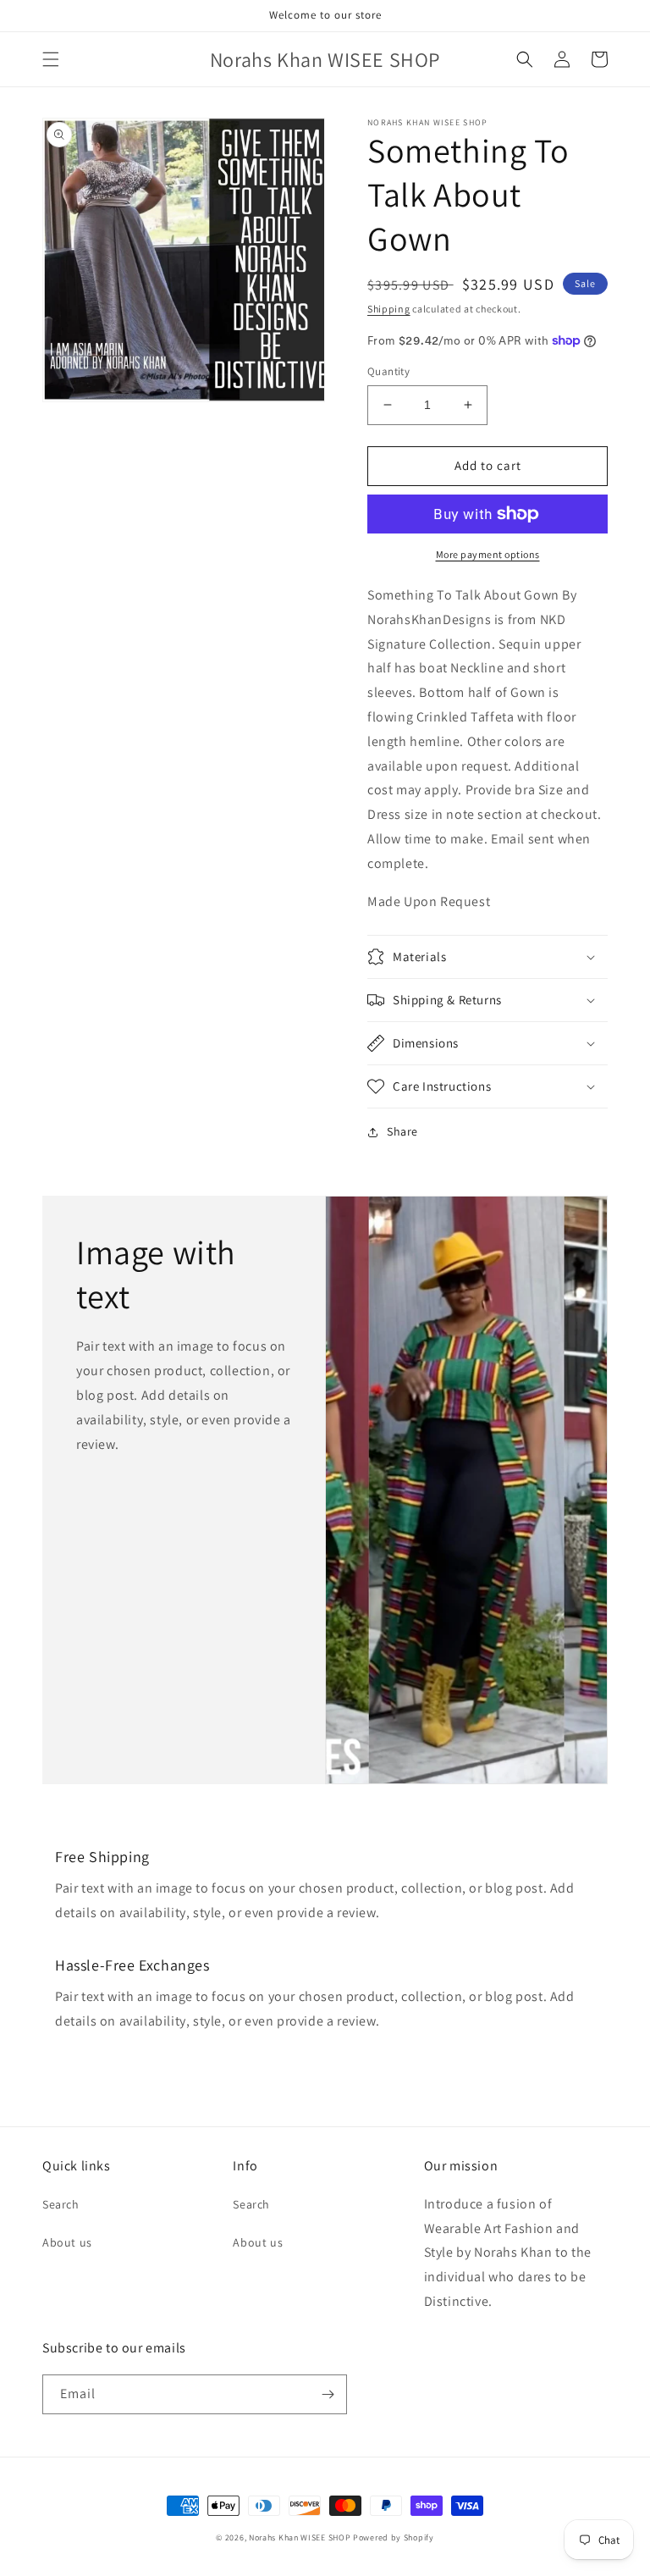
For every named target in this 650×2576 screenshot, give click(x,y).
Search (61, 2204)
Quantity (388, 371)
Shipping (389, 309)
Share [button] (402, 1131)
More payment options (488, 554)
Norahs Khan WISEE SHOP (300, 2537)
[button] (51, 59)
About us (67, 2242)
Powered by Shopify (394, 2537)
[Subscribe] (328, 2394)
